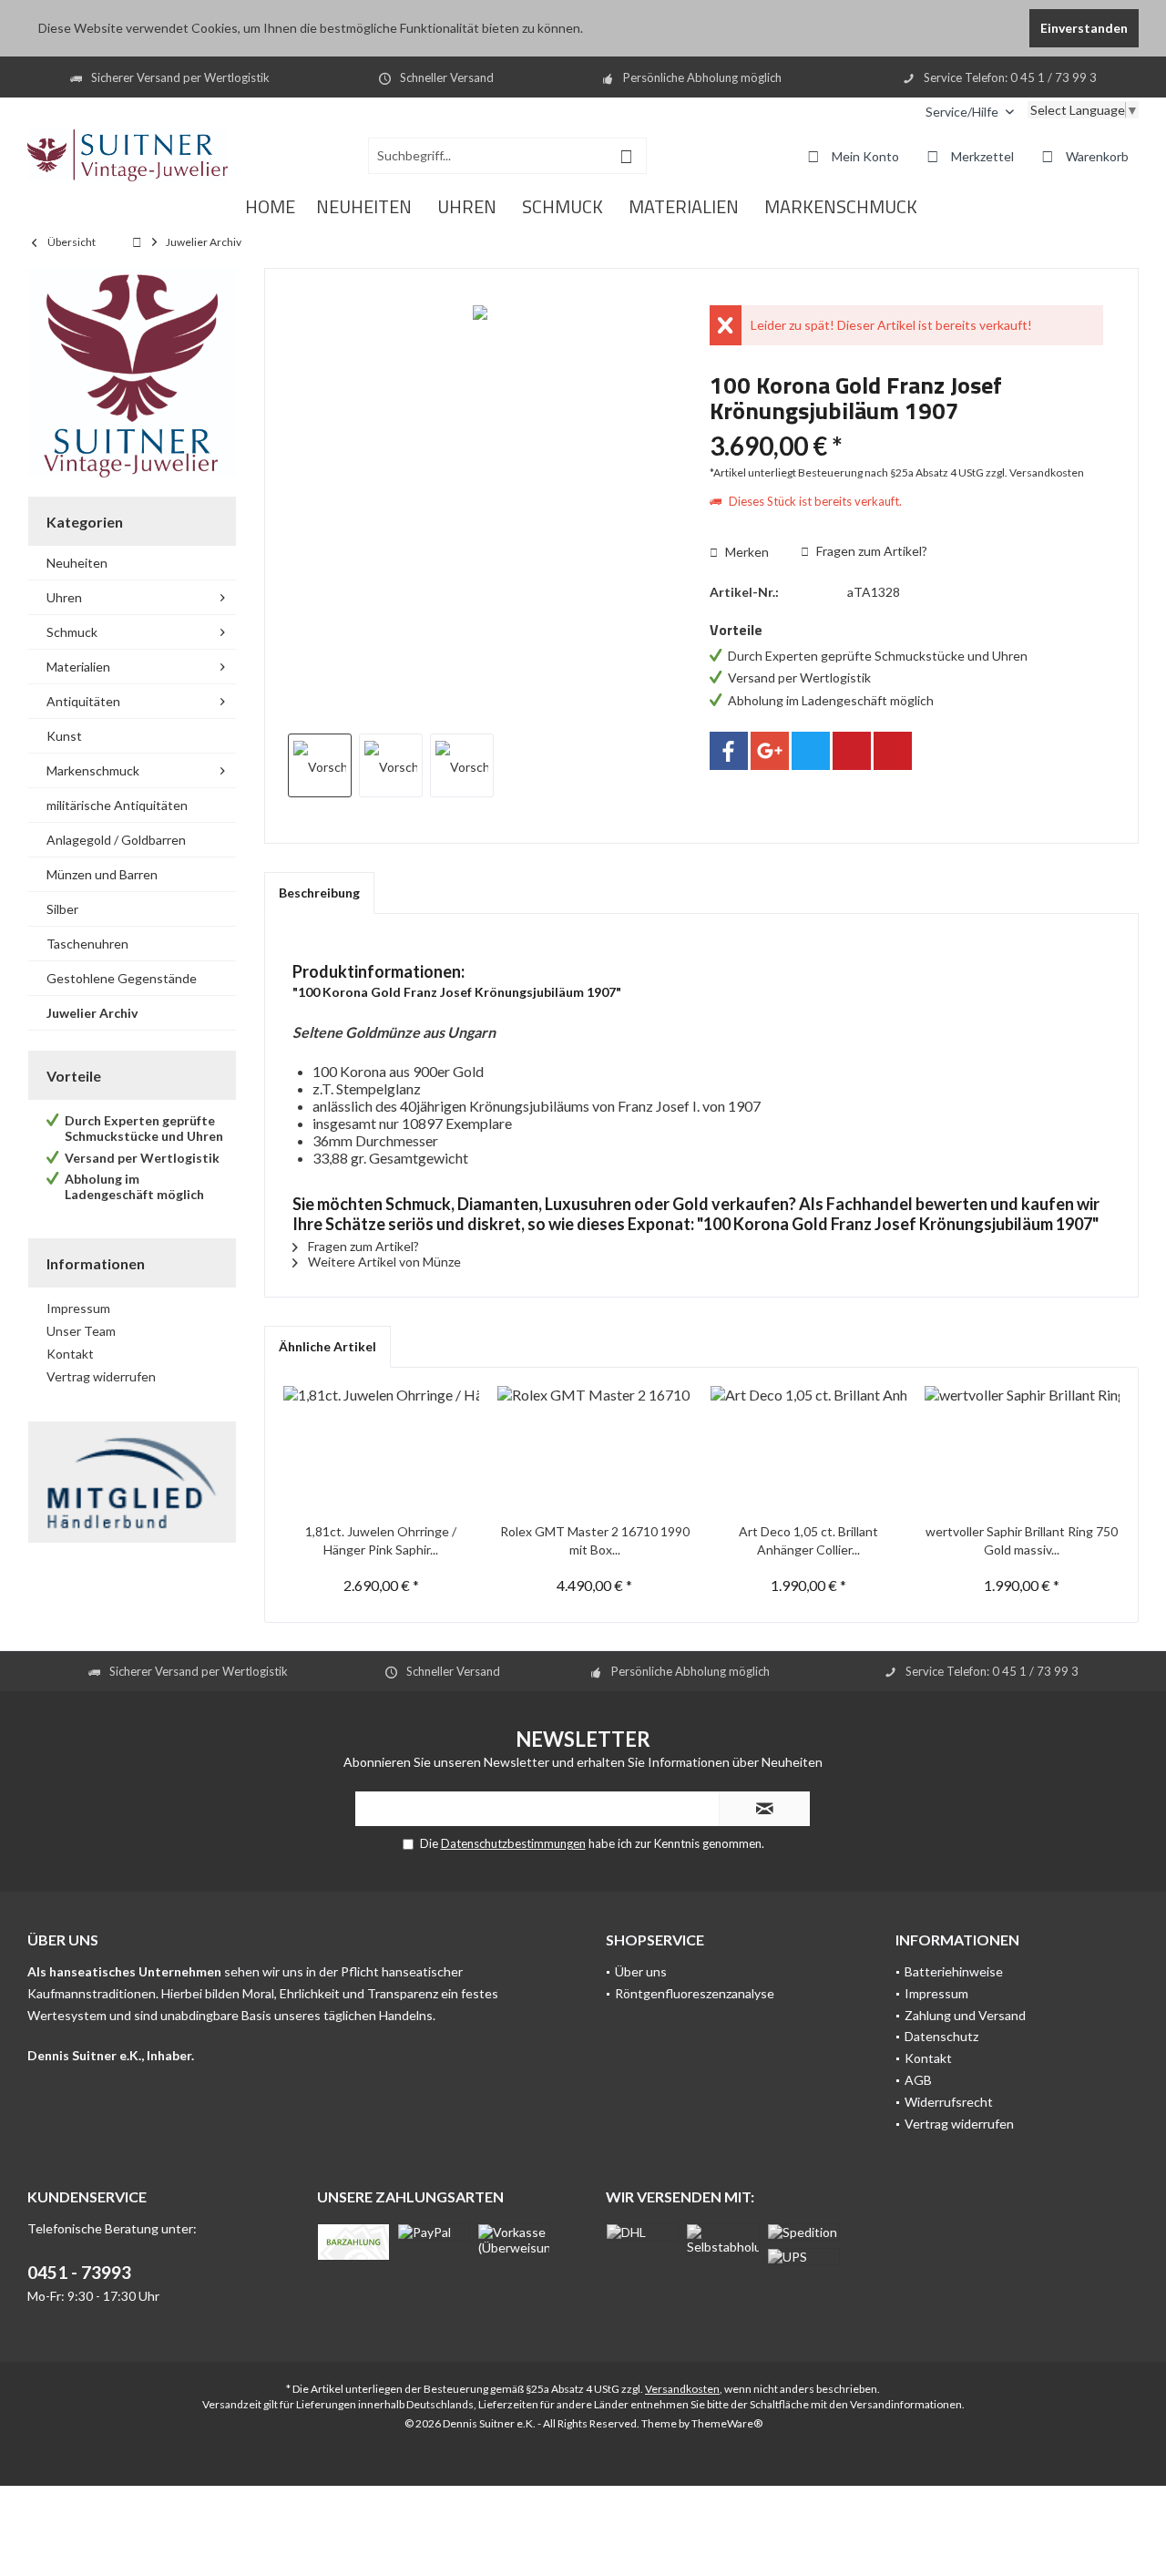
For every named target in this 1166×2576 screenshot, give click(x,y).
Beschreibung (319, 893)
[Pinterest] (852, 751)
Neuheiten (77, 563)
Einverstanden (1084, 28)
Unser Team (81, 1331)
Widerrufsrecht (949, 2102)
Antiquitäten (83, 701)
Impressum (78, 1308)
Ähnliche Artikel (327, 1346)
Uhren (64, 597)
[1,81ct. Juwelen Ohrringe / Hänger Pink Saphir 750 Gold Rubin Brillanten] (381, 1450)
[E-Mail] (893, 751)
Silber (62, 909)
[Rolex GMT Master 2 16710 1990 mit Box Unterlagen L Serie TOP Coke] (595, 1450)
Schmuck (72, 632)
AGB (918, 2080)
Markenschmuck (93, 770)
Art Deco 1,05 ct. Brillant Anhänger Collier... (808, 1540)
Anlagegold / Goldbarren (116, 840)
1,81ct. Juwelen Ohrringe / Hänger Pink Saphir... (381, 1540)
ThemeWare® (727, 2423)
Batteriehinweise (954, 1971)
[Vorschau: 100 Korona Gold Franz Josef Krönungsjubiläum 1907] (320, 765)
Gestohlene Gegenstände (122, 978)
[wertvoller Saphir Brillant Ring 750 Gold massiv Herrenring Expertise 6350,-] (1023, 1450)
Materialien (78, 667)
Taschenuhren (87, 944)
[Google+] (770, 751)
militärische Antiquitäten (117, 805)
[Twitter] (811, 751)
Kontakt (70, 1354)
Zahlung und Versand (965, 2015)
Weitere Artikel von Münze (383, 1262)
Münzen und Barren (102, 874)
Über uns (641, 1971)
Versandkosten (682, 2389)
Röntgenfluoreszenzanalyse (695, 1993)
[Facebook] (729, 751)
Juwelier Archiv (92, 1013)
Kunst (64, 736)
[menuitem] (970, 112)
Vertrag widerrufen (101, 1376)
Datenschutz (941, 2036)
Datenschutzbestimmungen (513, 1843)
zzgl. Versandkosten (1035, 472)
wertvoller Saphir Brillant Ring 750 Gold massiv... (1022, 1540)
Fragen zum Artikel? (870, 551)
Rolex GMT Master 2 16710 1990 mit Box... (595, 1540)
